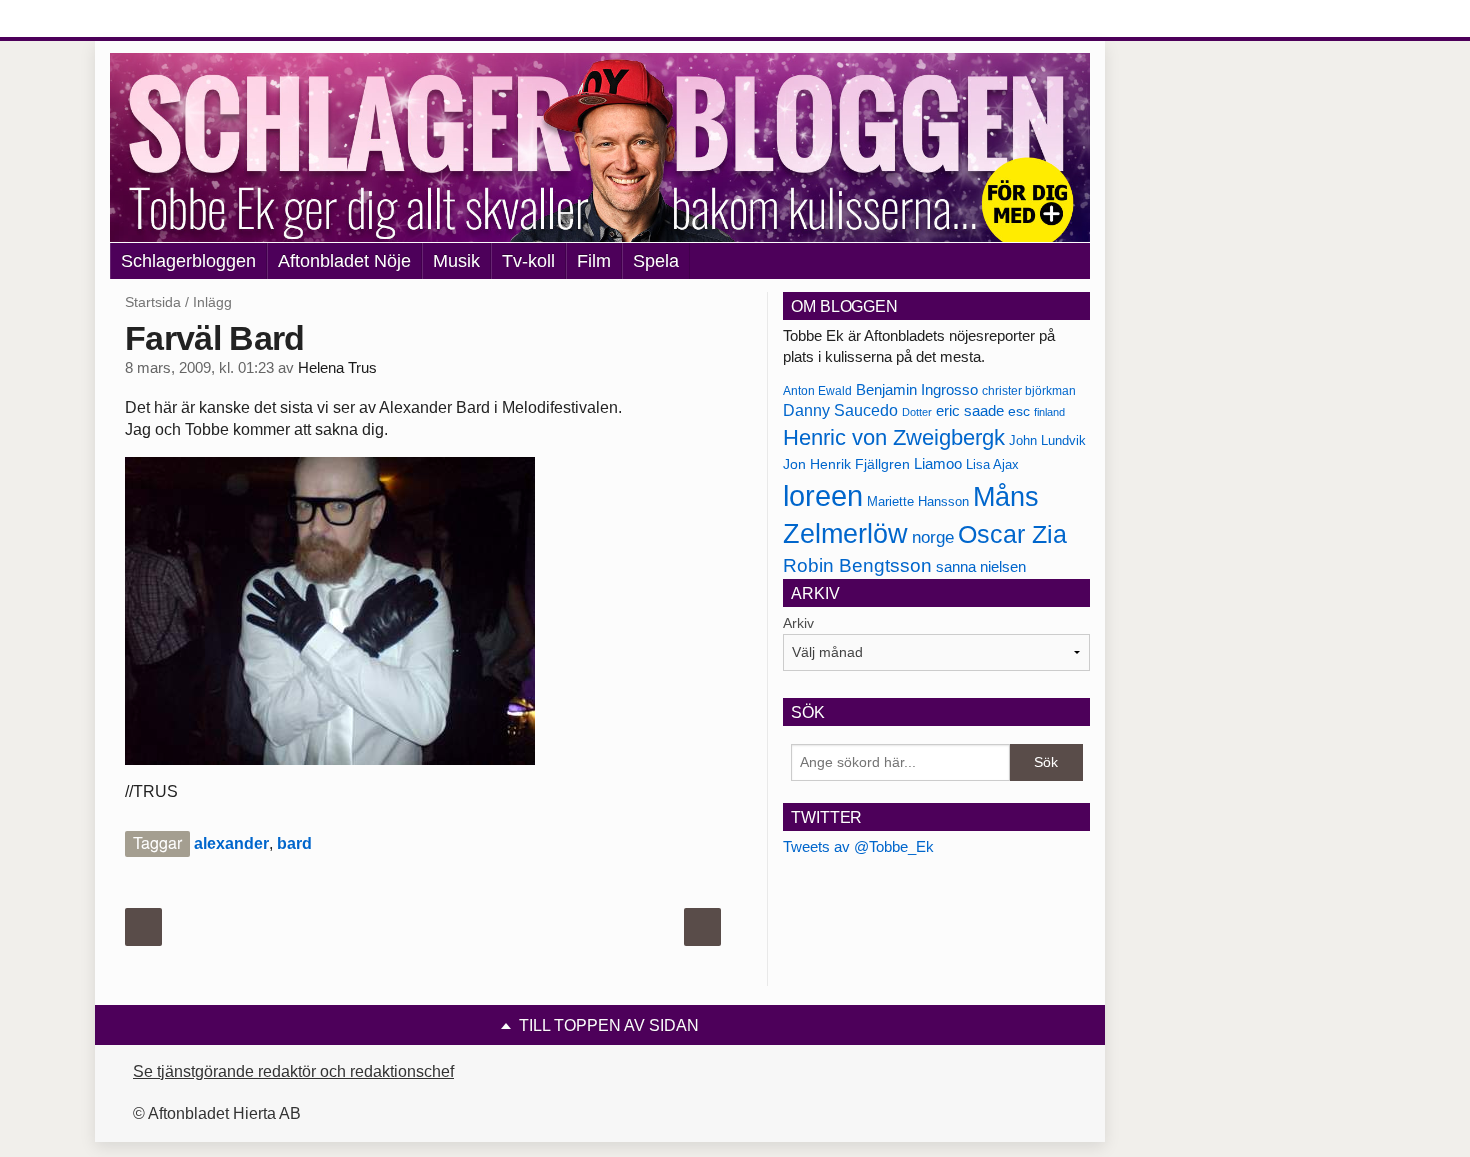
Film (594, 261)
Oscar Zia (1012, 534)
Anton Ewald (817, 391)
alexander (231, 843)
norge (933, 537)
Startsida (153, 302)
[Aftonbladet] (185, 20)
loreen (823, 495)
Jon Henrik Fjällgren (846, 464)
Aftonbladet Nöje (344, 261)
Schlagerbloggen (188, 261)
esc (1019, 411)
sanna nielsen (981, 567)
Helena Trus (337, 368)
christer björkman (1029, 391)
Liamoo (938, 464)
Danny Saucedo (840, 410)
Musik (456, 261)
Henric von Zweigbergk (894, 437)
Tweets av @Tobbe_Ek (858, 846)
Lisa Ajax (992, 464)
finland (1049, 412)
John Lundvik (1047, 440)
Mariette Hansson (918, 502)
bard (294, 843)
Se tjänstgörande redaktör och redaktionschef (293, 1071)
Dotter (917, 412)
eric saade (970, 410)
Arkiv (798, 623)
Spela (656, 261)
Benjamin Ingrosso (917, 390)
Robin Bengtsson (857, 565)
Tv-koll (528, 261)
